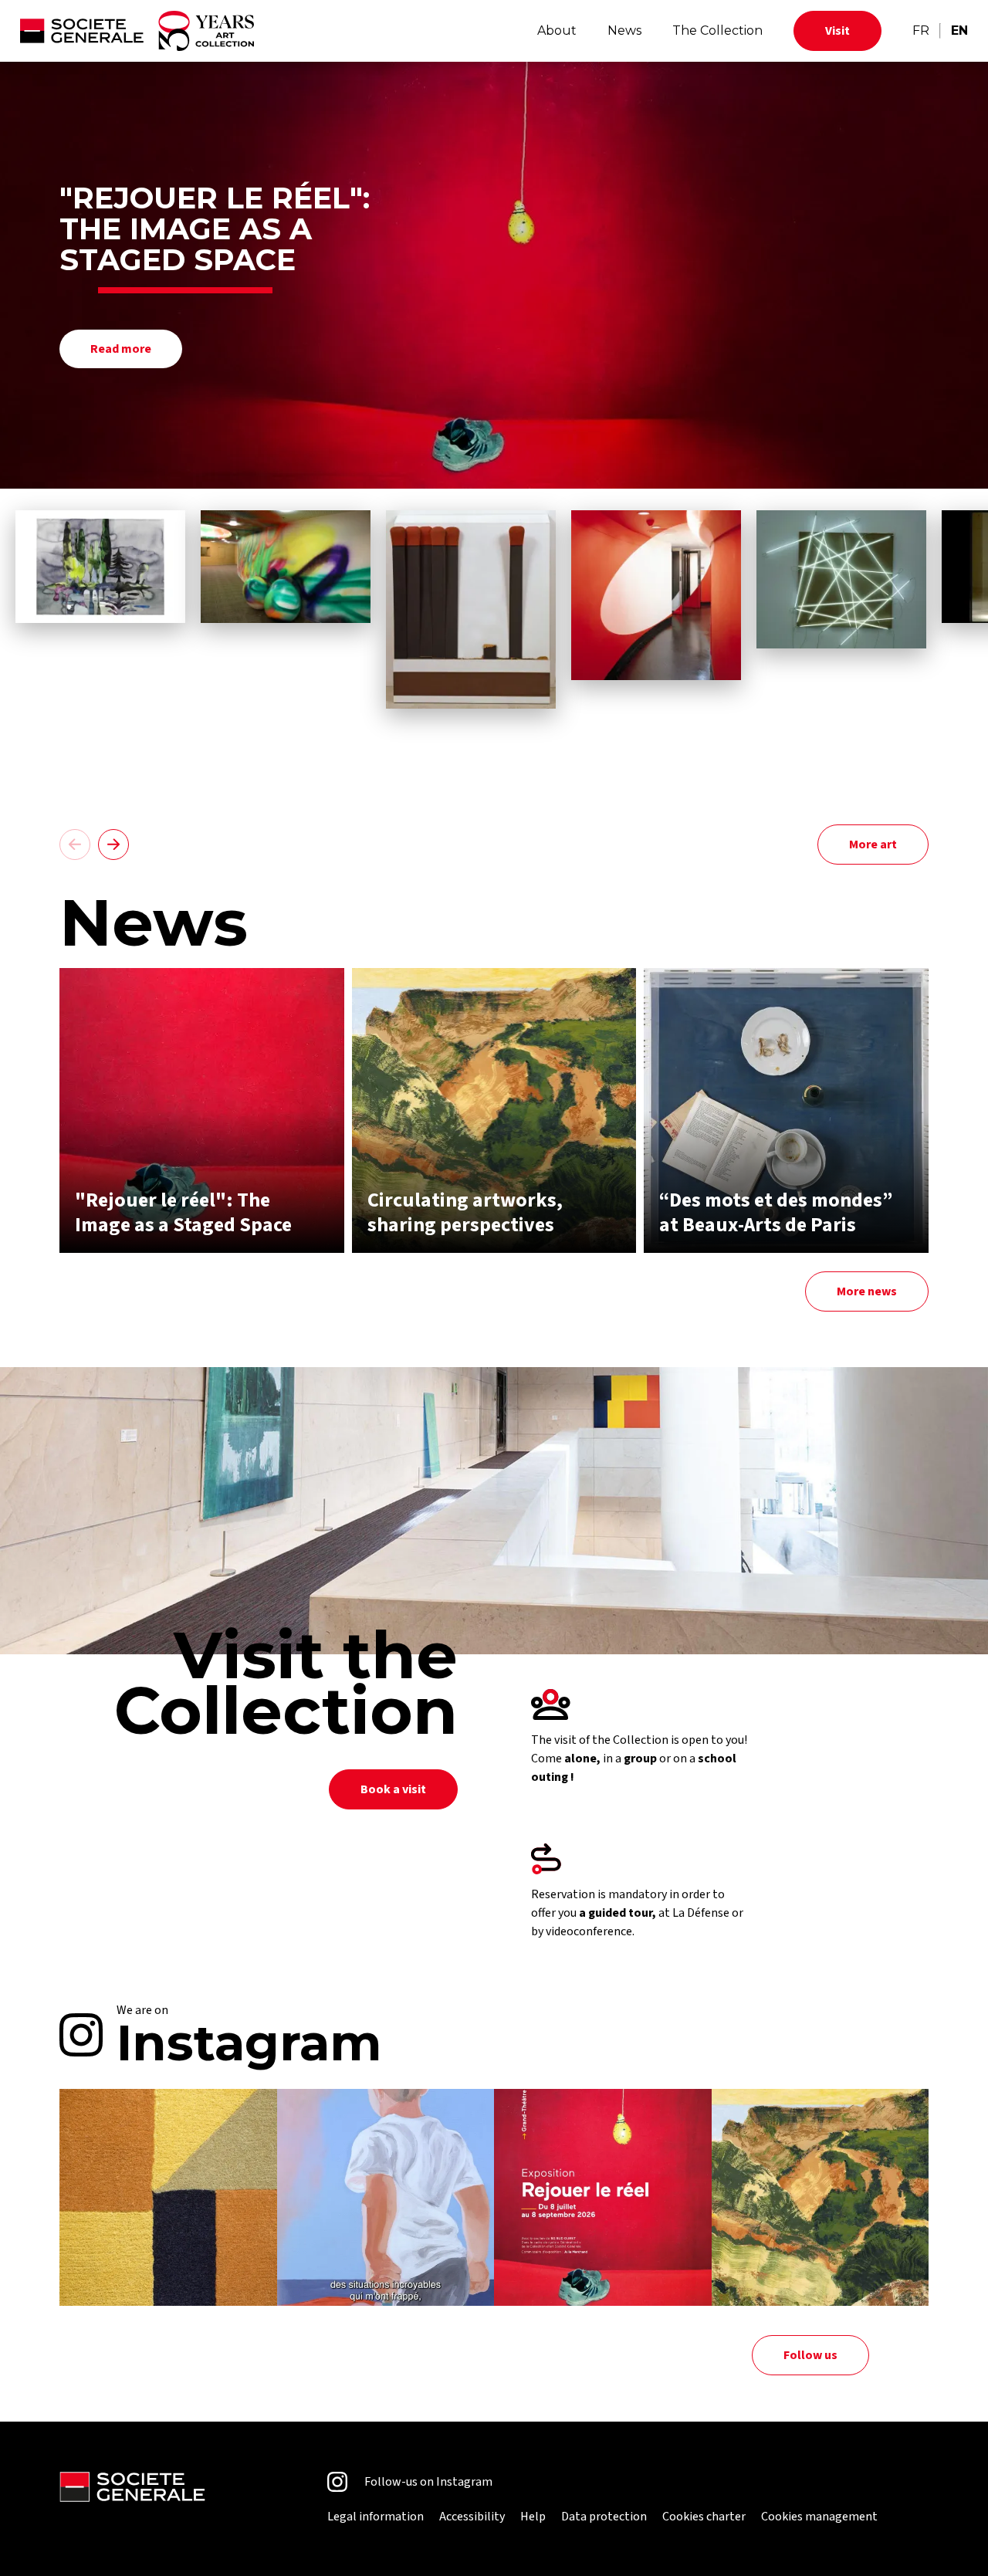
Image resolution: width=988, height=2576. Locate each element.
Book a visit (393, 1789)
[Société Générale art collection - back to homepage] (137, 31)
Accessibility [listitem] (472, 2517)
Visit (837, 31)
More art (873, 845)
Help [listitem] (533, 2517)
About (557, 30)
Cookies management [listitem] (819, 2517)
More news (867, 1291)
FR (921, 30)
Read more (121, 349)
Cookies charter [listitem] (704, 2517)
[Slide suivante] (113, 845)
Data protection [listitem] (604, 2517)
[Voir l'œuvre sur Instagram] (168, 2198)
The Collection (717, 30)
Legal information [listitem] (376, 2517)
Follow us (810, 2355)
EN (959, 30)
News (624, 30)
